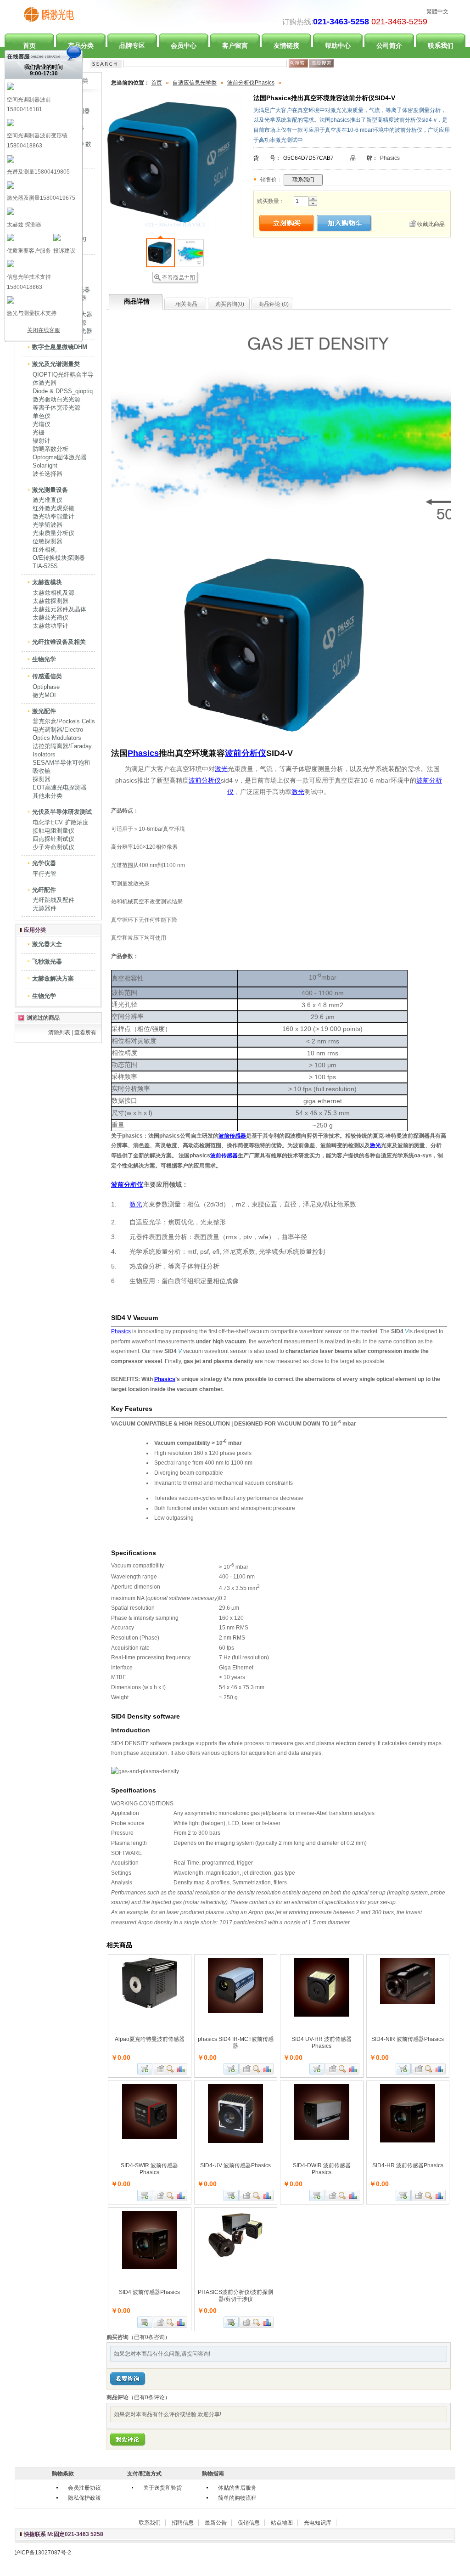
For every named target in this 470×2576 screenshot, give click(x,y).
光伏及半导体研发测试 (62, 812)
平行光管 (45, 874)
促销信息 (249, 2523)
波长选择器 (48, 474)
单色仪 (42, 416)
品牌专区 (132, 45)
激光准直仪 (48, 500)
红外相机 (45, 550)
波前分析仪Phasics (251, 83)
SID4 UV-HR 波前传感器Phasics (322, 2043)
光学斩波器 (48, 525)
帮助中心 (338, 45)
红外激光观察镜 (53, 508)
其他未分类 (48, 796)
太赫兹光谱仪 (50, 617)
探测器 (42, 779)
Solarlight (45, 465)
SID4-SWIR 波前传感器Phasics (149, 2169)
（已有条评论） (149, 2397)
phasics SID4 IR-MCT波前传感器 (236, 2043)
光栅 (39, 432)
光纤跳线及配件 (53, 900)
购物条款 (63, 2474)
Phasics (390, 158)
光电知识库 (318, 2523)
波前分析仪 (246, 753)
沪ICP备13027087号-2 (43, 2553)
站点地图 (282, 2523)
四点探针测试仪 (53, 839)
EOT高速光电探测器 (60, 787)
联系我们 (441, 45)
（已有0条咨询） (149, 2337)
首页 (157, 83)
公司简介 (389, 45)
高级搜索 (321, 63)
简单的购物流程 (237, 2498)
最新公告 (216, 2523)
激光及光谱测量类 (56, 364)
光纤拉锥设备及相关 (59, 642)
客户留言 (235, 45)
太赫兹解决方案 (53, 978)
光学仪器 (44, 863)
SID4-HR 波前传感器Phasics (408, 2165)
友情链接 (286, 45)
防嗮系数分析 (50, 449)
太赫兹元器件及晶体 (59, 609)
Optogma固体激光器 (60, 457)
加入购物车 (145, 2069)
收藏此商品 (431, 224)
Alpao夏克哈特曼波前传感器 (150, 2039)
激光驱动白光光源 (56, 399)
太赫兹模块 (47, 582)
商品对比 (181, 2069)
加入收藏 (159, 2069)
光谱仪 (42, 424)
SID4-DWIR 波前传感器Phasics (322, 2169)
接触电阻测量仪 (53, 831)
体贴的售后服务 (237, 2488)
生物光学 (44, 659)
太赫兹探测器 (50, 601)
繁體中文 (437, 11)
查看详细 (171, 2069)
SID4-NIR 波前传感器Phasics (408, 2039)
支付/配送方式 (144, 2474)
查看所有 (85, 1032)
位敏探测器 (48, 541)
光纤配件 (44, 890)
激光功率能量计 (53, 516)
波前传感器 (232, 1136)
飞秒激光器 (47, 961)
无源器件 (45, 908)
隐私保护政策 (84, 2498)
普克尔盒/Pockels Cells (64, 721)
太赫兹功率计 (50, 626)
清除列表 (59, 1032)
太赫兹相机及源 (53, 593)
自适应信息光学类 (195, 83)
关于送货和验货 (162, 2488)
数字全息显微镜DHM (60, 347)
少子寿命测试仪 (53, 847)
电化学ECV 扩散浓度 (61, 822)
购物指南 (213, 2474)
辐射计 (42, 441)
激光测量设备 (50, 490)
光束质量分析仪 (53, 533)
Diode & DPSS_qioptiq (63, 391)
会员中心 (184, 45)
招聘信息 (183, 2523)
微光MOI (44, 695)
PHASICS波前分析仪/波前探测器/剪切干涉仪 (235, 2296)
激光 (221, 769)
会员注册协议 (84, 2488)
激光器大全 (47, 944)
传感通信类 (47, 676)
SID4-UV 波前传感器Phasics (235, 2165)
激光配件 (44, 711)
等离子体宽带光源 (56, 408)
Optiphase (46, 687)
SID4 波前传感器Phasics (149, 2292)
